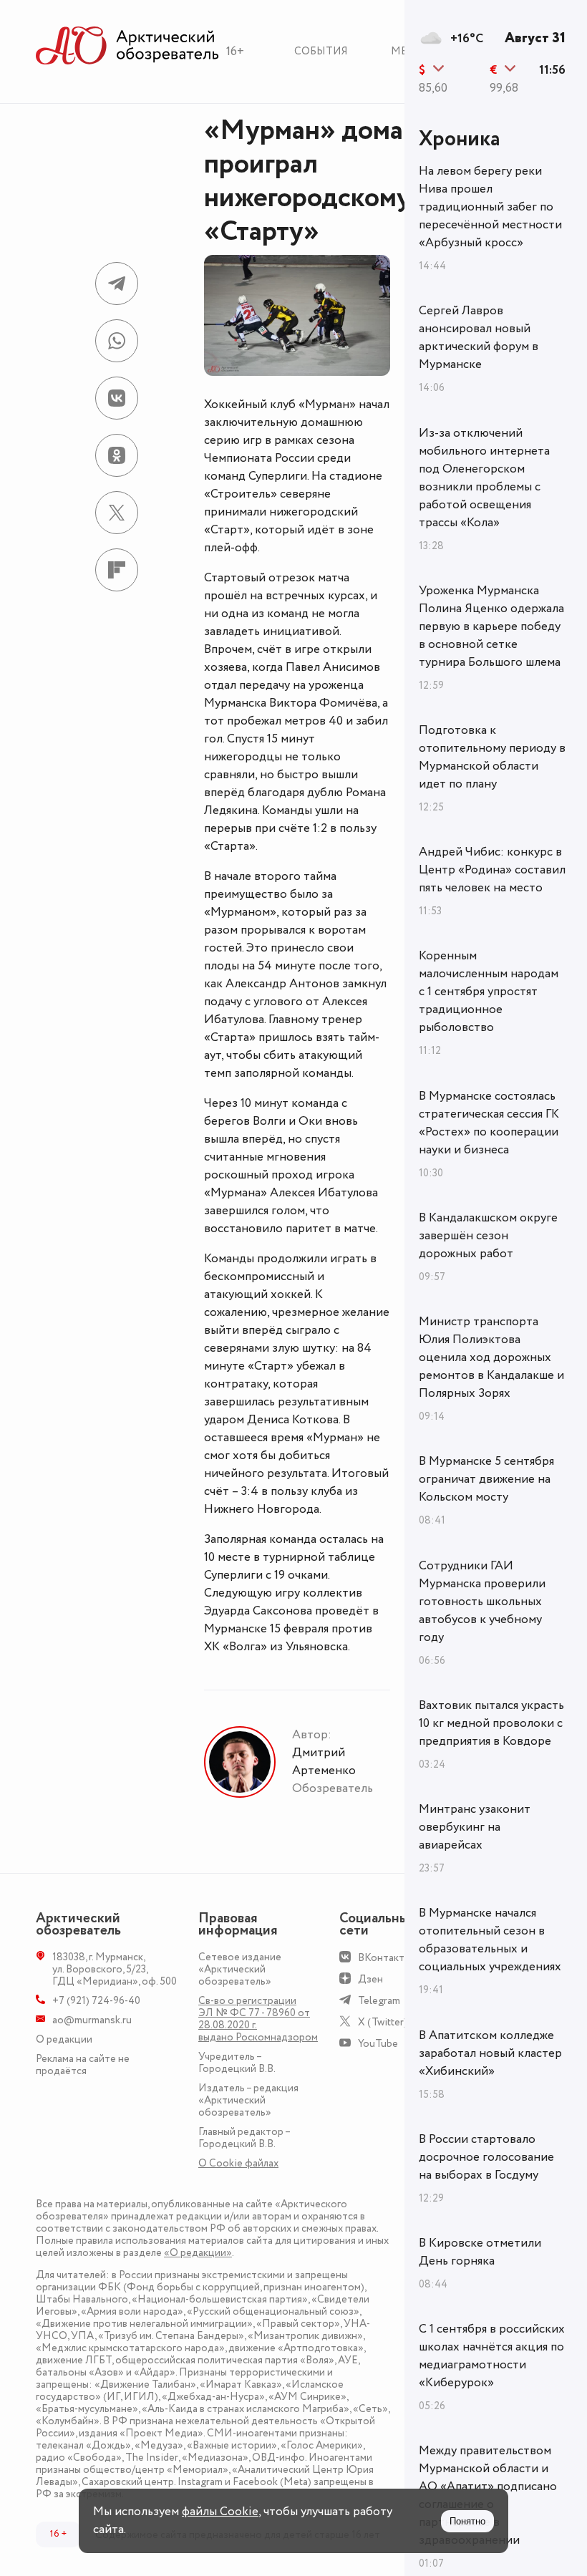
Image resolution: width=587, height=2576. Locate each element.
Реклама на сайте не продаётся (83, 2065)
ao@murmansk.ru (92, 2020)
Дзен (370, 1979)
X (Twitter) (383, 2022)
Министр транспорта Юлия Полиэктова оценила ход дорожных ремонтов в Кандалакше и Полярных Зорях (491, 1357)
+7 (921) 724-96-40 (96, 2001)
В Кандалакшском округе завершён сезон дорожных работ (488, 1236)
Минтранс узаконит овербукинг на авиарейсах (475, 1827)
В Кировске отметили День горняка (480, 2252)
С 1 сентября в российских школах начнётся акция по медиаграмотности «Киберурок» (492, 2356)
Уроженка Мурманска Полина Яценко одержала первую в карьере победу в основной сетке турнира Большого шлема (491, 626)
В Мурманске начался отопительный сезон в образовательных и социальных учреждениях (490, 1940)
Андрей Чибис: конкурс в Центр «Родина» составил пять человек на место (492, 870)
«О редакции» (198, 2253)
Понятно (467, 2521)
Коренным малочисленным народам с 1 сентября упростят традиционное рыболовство (489, 992)
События (321, 51)
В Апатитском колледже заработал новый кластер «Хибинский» (490, 2053)
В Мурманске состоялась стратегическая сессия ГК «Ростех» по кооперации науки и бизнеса (489, 1123)
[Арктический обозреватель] (127, 46)
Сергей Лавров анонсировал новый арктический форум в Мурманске (479, 338)
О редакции (64, 2039)
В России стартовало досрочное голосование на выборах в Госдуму (486, 2157)
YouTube (378, 2044)
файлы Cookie (220, 2512)
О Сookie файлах (238, 2163)
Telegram (379, 2001)
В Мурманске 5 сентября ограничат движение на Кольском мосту (486, 1479)
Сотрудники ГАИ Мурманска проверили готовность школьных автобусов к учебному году (482, 1602)
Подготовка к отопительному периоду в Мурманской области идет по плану (492, 757)
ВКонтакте (384, 1958)
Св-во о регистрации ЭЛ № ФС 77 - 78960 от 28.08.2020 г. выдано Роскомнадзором (258, 2019)
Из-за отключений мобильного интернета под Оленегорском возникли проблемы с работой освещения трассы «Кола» (484, 478)
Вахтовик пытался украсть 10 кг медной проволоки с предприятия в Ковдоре (491, 1723)
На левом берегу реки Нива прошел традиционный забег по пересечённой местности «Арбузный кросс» (490, 207)
